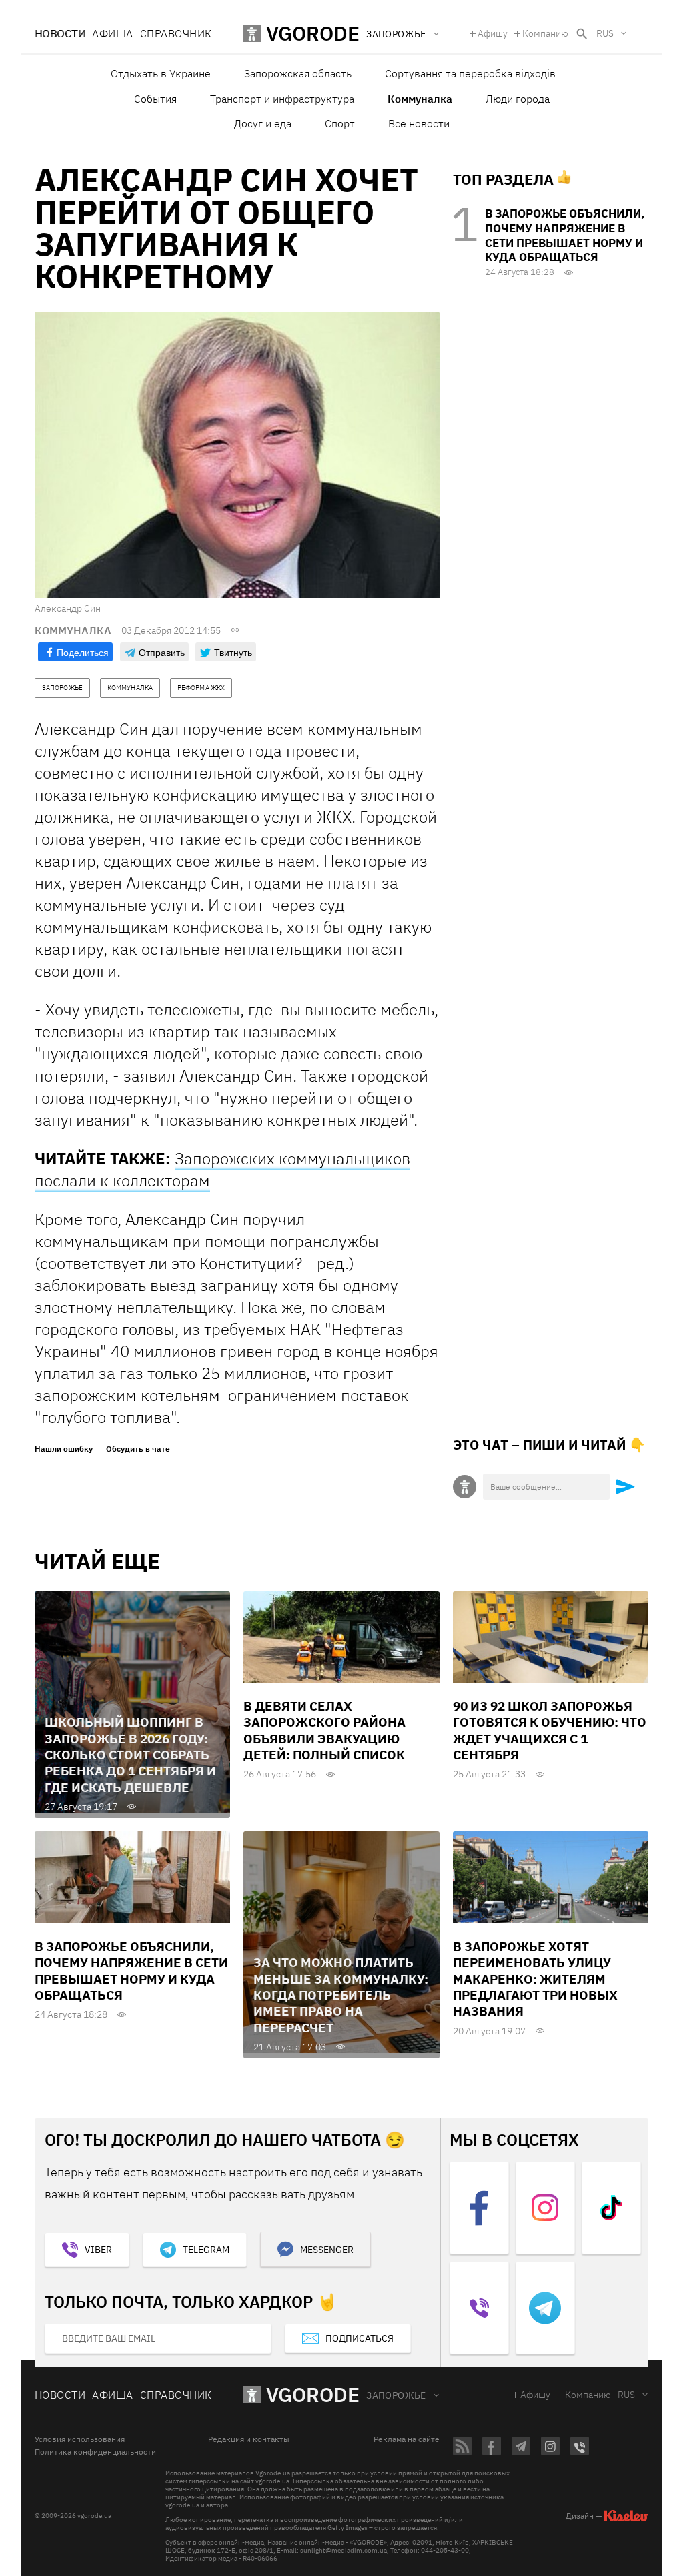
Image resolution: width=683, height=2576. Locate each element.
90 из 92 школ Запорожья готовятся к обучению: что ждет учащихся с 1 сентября (550, 1730)
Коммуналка (420, 99)
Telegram (206, 2250)
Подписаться (360, 2338)
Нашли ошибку (64, 1449)
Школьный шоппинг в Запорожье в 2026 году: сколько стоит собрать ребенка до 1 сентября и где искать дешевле (130, 1754)
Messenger (327, 2250)
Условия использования (80, 2439)
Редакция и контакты (249, 2439)
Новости (60, 33)
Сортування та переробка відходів (470, 73)
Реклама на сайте (407, 2439)
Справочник (176, 33)
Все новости (419, 123)
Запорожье (396, 2395)
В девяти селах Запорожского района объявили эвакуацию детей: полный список (324, 1730)
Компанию (545, 33)
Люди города (518, 99)
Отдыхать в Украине (161, 73)
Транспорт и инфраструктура (282, 99)
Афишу (493, 33)
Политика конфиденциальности (95, 2452)
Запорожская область (298, 73)
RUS (605, 33)
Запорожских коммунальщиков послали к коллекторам (222, 1169)
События (155, 99)
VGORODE (313, 2394)
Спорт (340, 123)
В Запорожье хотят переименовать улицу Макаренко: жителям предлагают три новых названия (535, 1979)
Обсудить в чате (138, 1449)
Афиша (112, 33)
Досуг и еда (263, 123)
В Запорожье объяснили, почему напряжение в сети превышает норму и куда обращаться (565, 235)
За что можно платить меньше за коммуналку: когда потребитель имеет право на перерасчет (341, 1995)
